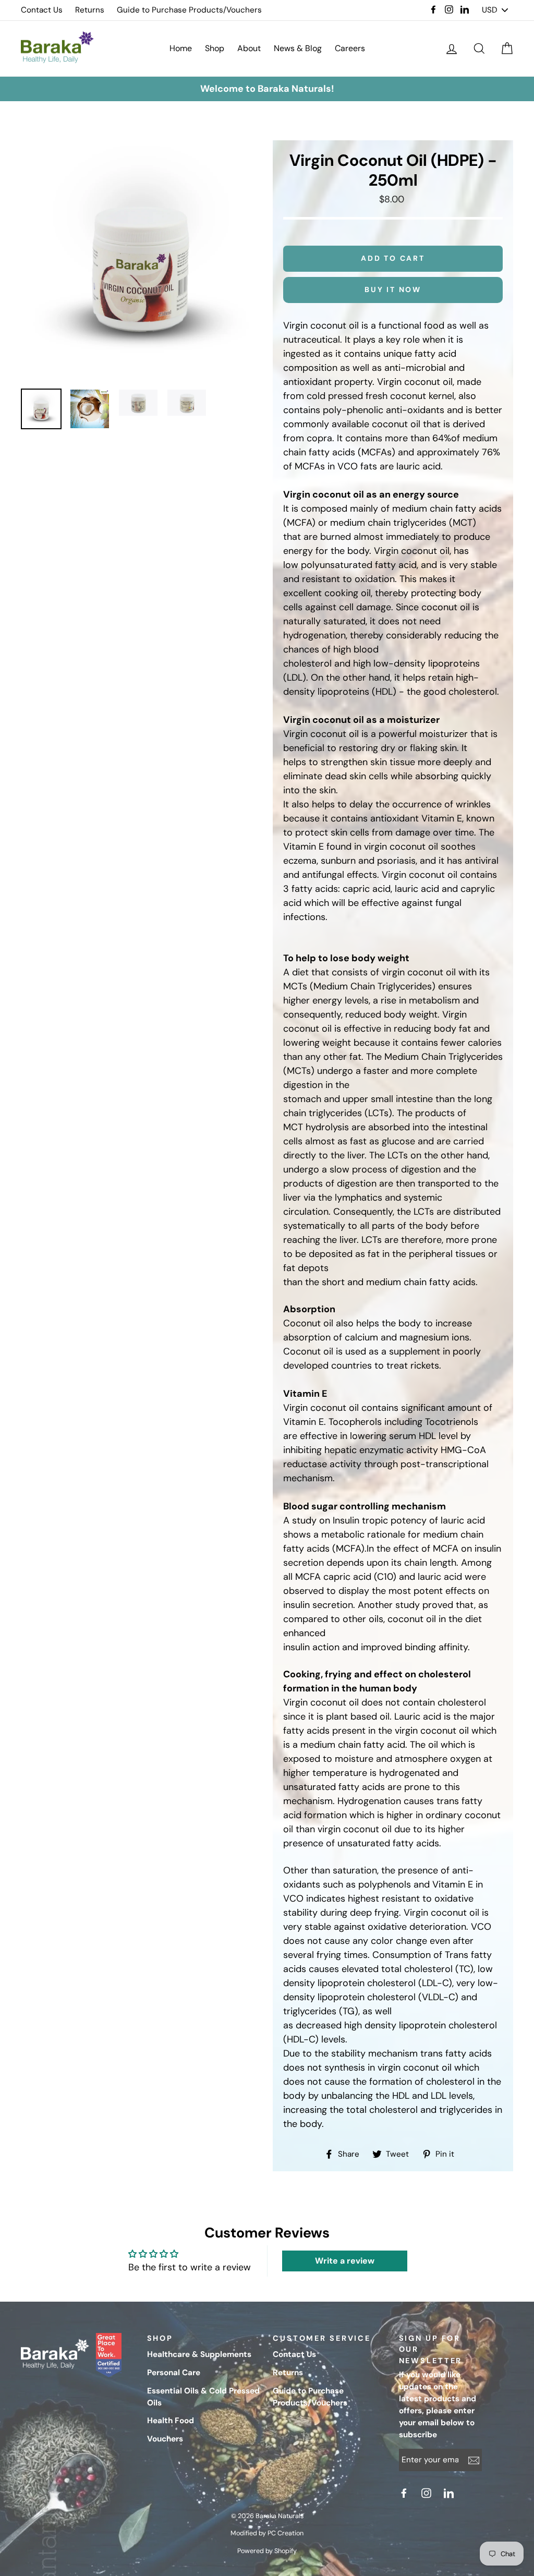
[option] (267, 89)
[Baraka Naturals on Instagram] (428, 2493)
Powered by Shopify (267, 2551)
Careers (350, 48)
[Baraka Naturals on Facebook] (405, 2493)
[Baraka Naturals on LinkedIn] (450, 2493)
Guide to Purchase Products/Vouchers (189, 10)
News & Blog (298, 48)
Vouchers (165, 2439)
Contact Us (42, 10)
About (249, 48)
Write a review (345, 2261)
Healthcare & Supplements (199, 2354)
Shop (215, 48)
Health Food (171, 2421)
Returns (90, 10)
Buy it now (393, 289)
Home (181, 48)
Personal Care (174, 2373)
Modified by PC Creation (267, 2533)
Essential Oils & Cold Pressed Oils (203, 2397)
